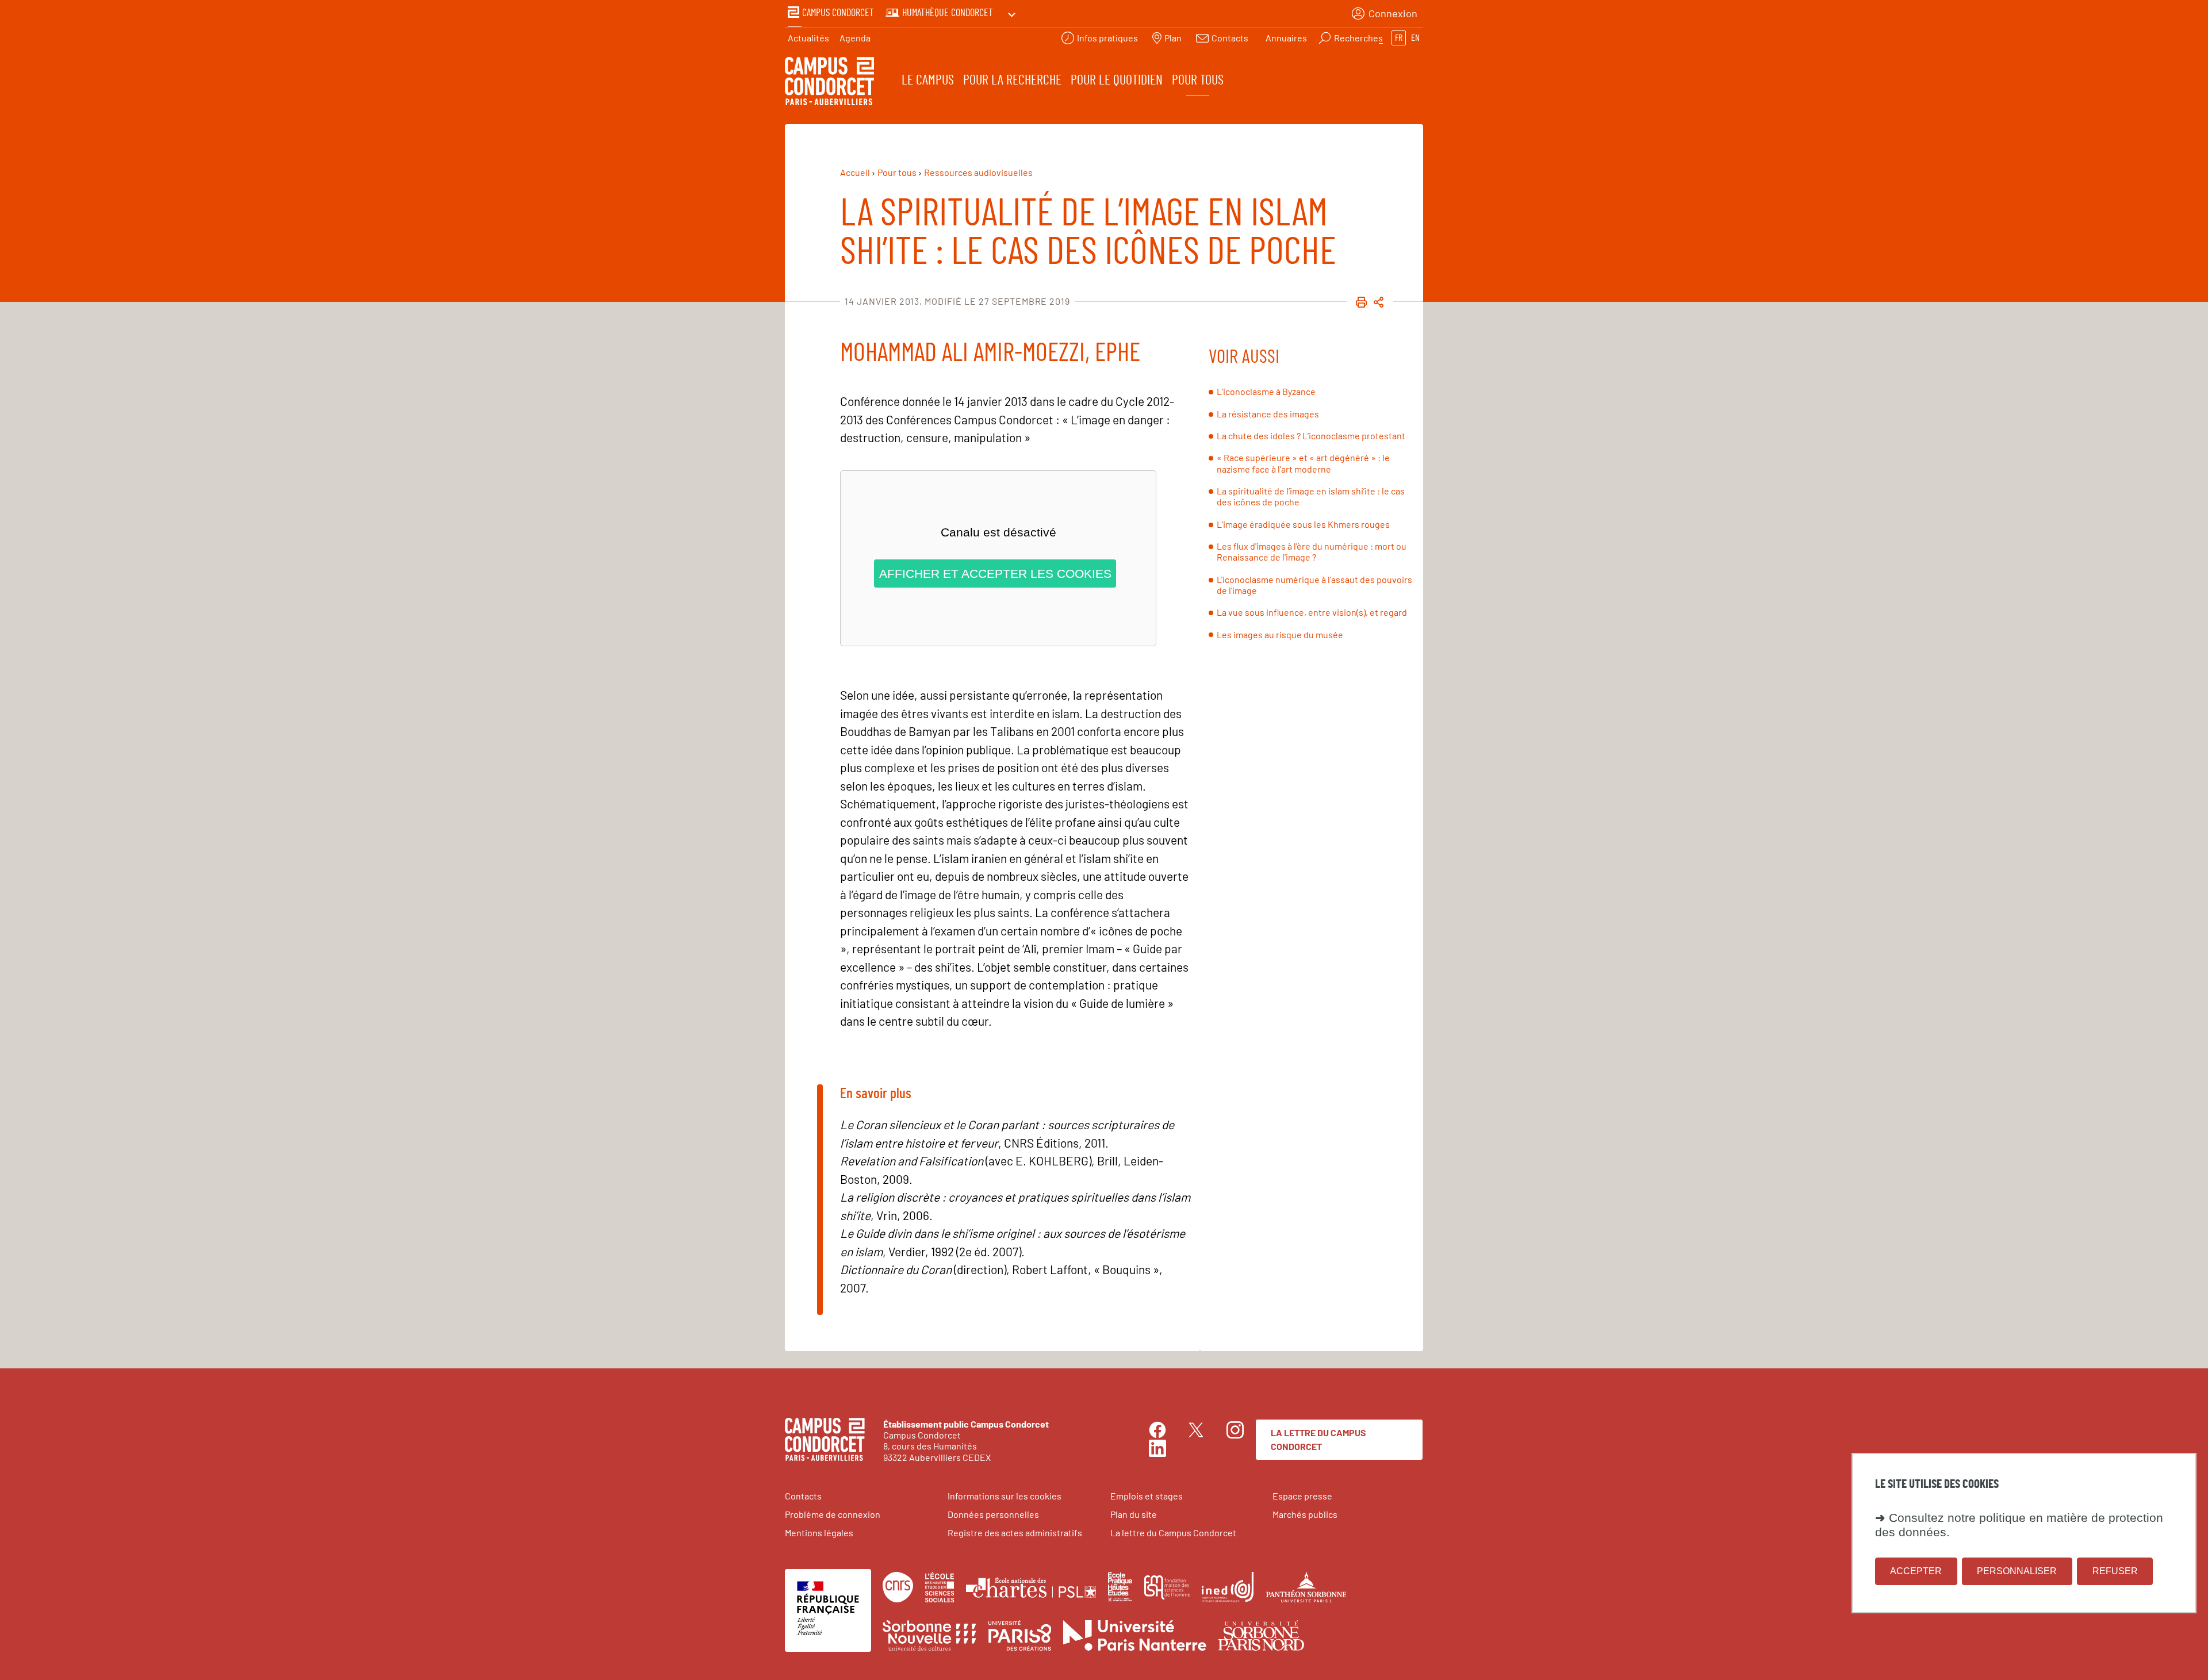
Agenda (855, 38)
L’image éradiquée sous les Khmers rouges (1303, 524)
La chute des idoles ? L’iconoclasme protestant (1311, 436)
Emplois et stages (1147, 1496)
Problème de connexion (833, 1514)
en (1415, 38)
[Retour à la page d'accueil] (829, 83)
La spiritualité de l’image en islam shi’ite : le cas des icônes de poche (1311, 496)
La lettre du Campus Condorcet (1318, 1439)
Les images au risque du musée (1280, 634)
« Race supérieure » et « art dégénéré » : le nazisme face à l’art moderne (1303, 463)
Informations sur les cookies (1005, 1496)
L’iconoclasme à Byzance (1266, 391)
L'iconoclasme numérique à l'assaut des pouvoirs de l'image (1314, 585)
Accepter (1916, 1570)
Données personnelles (993, 1514)
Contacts (803, 1496)
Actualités (808, 38)
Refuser (2115, 1570)
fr (1399, 38)
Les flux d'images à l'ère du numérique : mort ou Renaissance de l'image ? (1312, 551)
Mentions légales (819, 1533)
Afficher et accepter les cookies (995, 574)
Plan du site (1134, 1514)
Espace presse (1302, 1496)
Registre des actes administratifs (1015, 1533)
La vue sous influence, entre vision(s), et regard (1312, 612)
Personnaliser (2017, 1570)
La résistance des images (1268, 414)
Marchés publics (1305, 1514)
